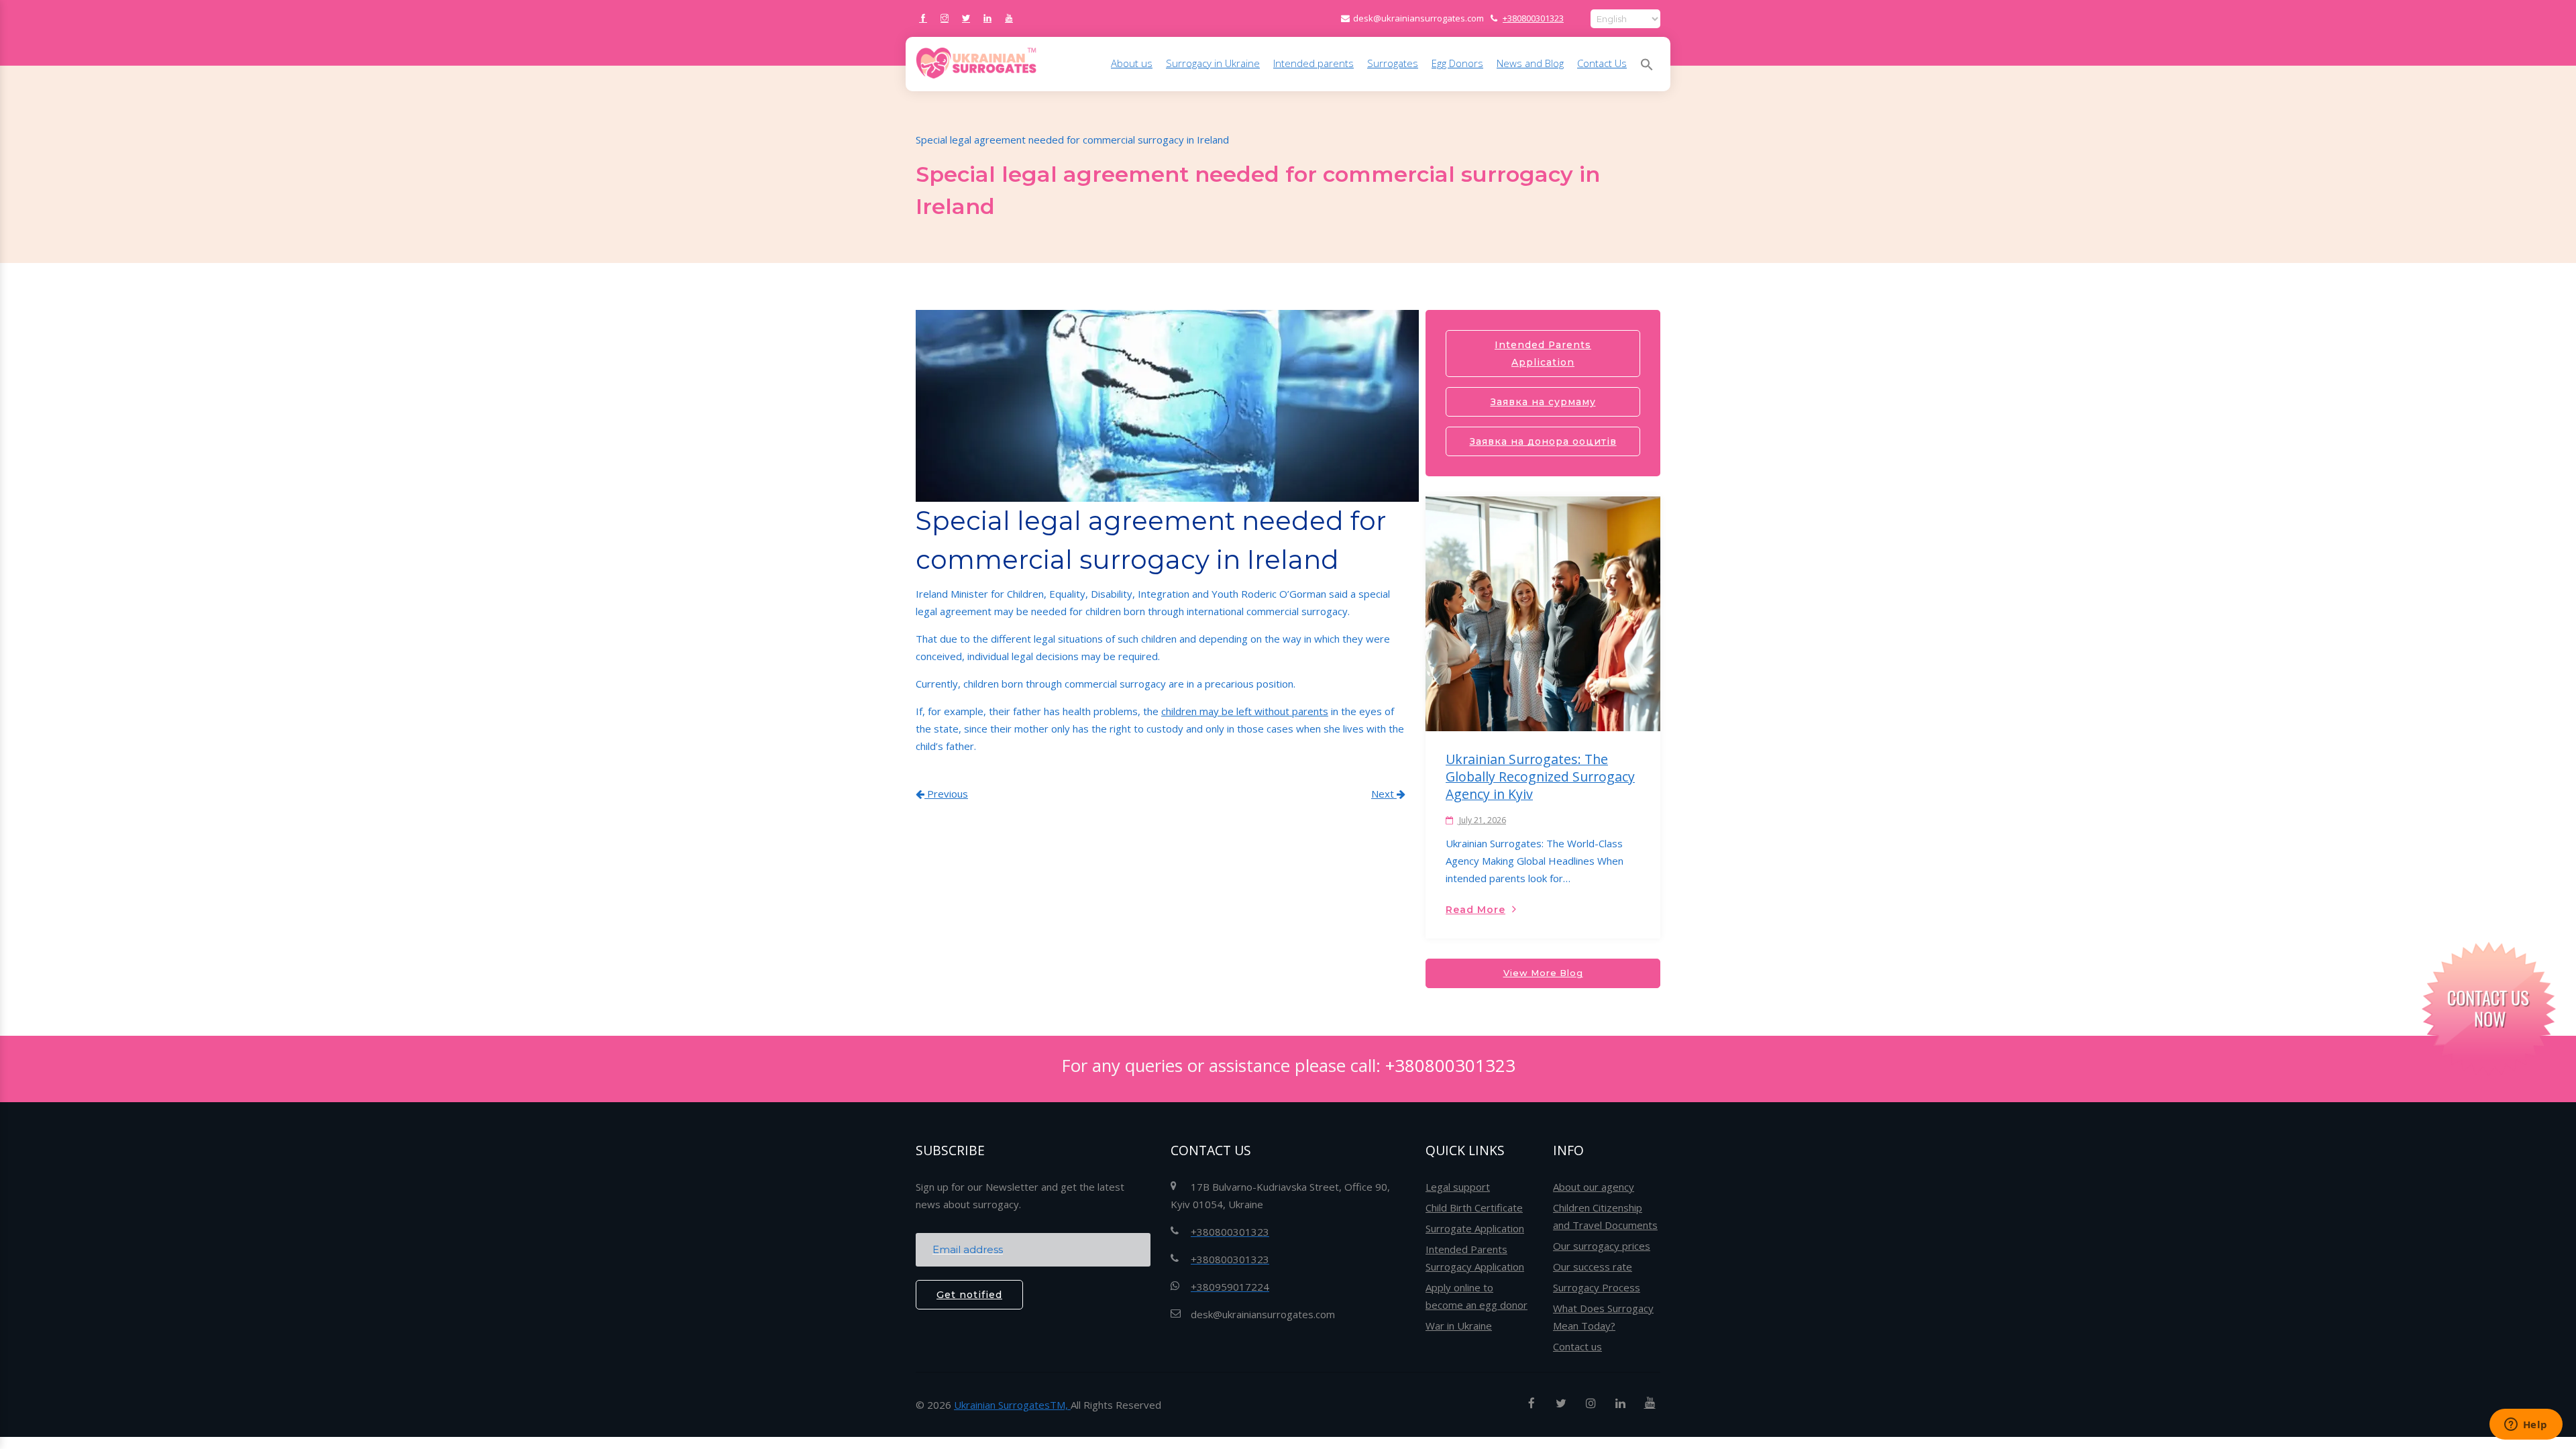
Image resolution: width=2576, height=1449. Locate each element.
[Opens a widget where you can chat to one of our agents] (2526, 1426)
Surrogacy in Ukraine (1213, 63)
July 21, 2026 (1482, 820)
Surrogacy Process (1597, 1287)
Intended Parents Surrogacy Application (1475, 1258)
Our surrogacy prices (1602, 1246)
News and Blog (1530, 63)
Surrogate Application (1475, 1228)
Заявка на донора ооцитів (1543, 441)
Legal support (1458, 1187)
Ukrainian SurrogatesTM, (1012, 1405)
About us (1132, 63)
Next (1384, 794)
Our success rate (1593, 1267)
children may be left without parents (1245, 711)
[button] (1647, 64)
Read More (1475, 910)
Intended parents (1313, 63)
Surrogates (1393, 63)
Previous (946, 794)
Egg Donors (1457, 63)
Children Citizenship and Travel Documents (1605, 1216)
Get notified (969, 1295)
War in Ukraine (1459, 1326)
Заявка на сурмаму (1543, 402)
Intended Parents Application (1543, 354)
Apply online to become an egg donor (1477, 1296)
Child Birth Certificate (1474, 1207)
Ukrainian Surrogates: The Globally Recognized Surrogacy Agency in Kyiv (1540, 776)
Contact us (1577, 1346)
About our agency (1594, 1187)
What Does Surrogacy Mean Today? (1603, 1317)
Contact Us (1602, 63)
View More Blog (1543, 973)
